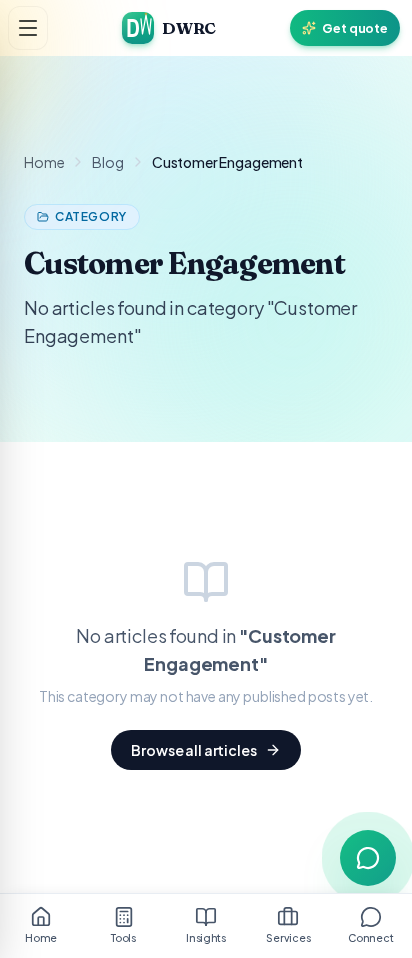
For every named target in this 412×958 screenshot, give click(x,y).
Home (44, 162)
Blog (107, 162)
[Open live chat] (368, 858)
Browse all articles (193, 750)
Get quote (355, 28)
